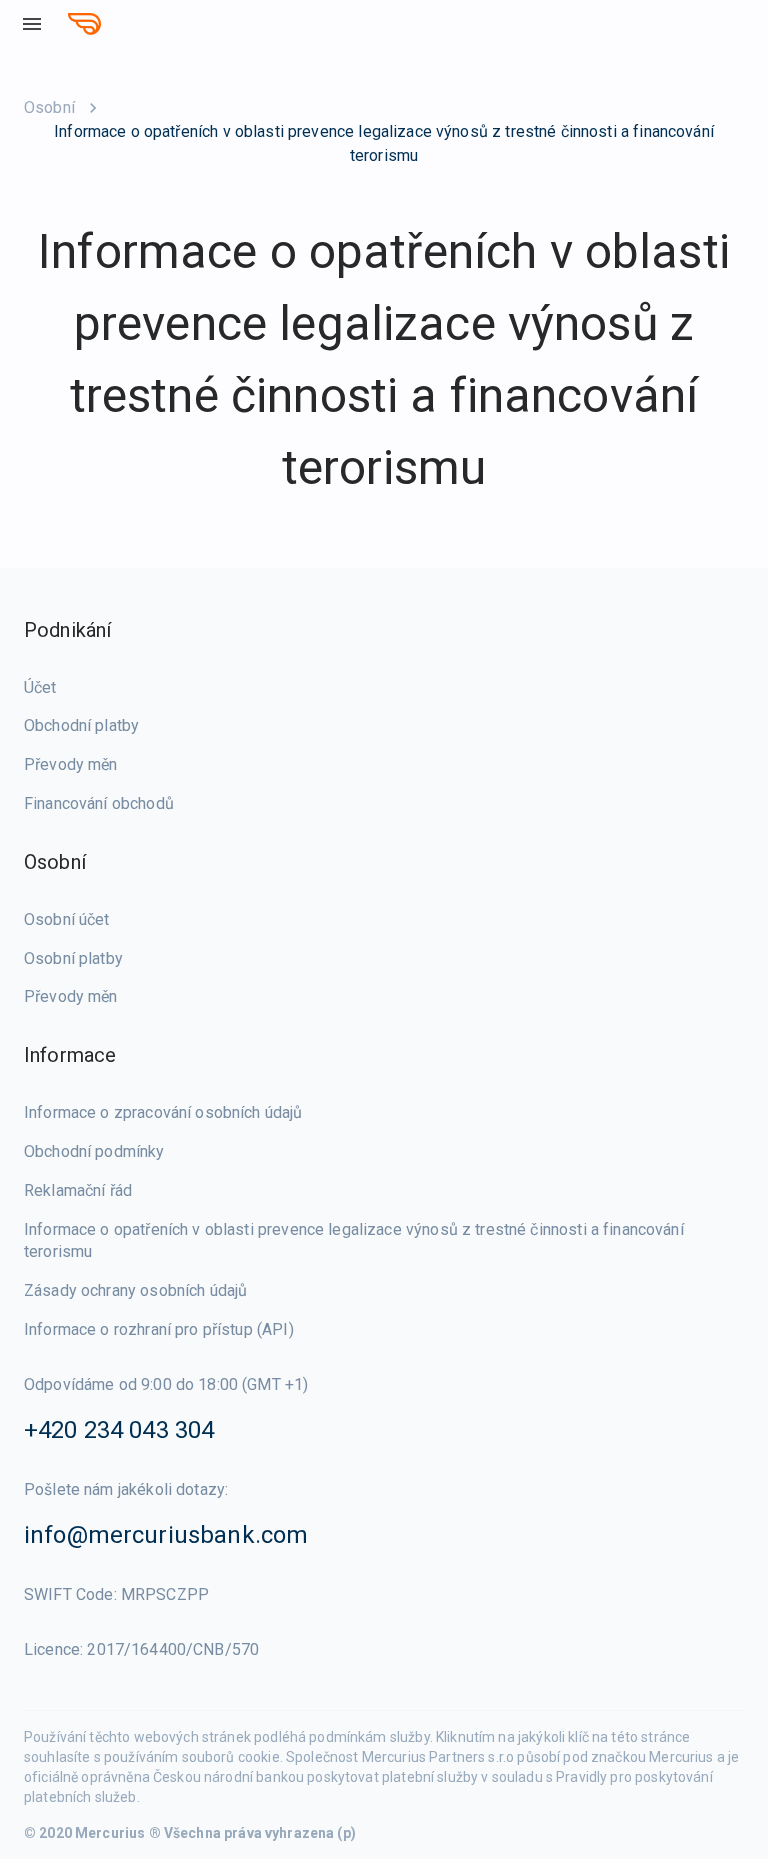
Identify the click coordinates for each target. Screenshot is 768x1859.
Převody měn (71, 764)
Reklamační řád (78, 1190)
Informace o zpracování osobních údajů (163, 1112)
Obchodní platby (81, 725)
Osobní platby (73, 958)
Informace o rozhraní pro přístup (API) (159, 1329)
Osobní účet (67, 919)
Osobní (49, 107)
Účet (40, 687)
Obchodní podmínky (94, 1151)
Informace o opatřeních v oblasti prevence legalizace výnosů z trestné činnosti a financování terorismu (354, 1241)
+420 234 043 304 (119, 1430)
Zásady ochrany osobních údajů (135, 1290)
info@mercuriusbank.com (166, 1535)
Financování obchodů (99, 803)
